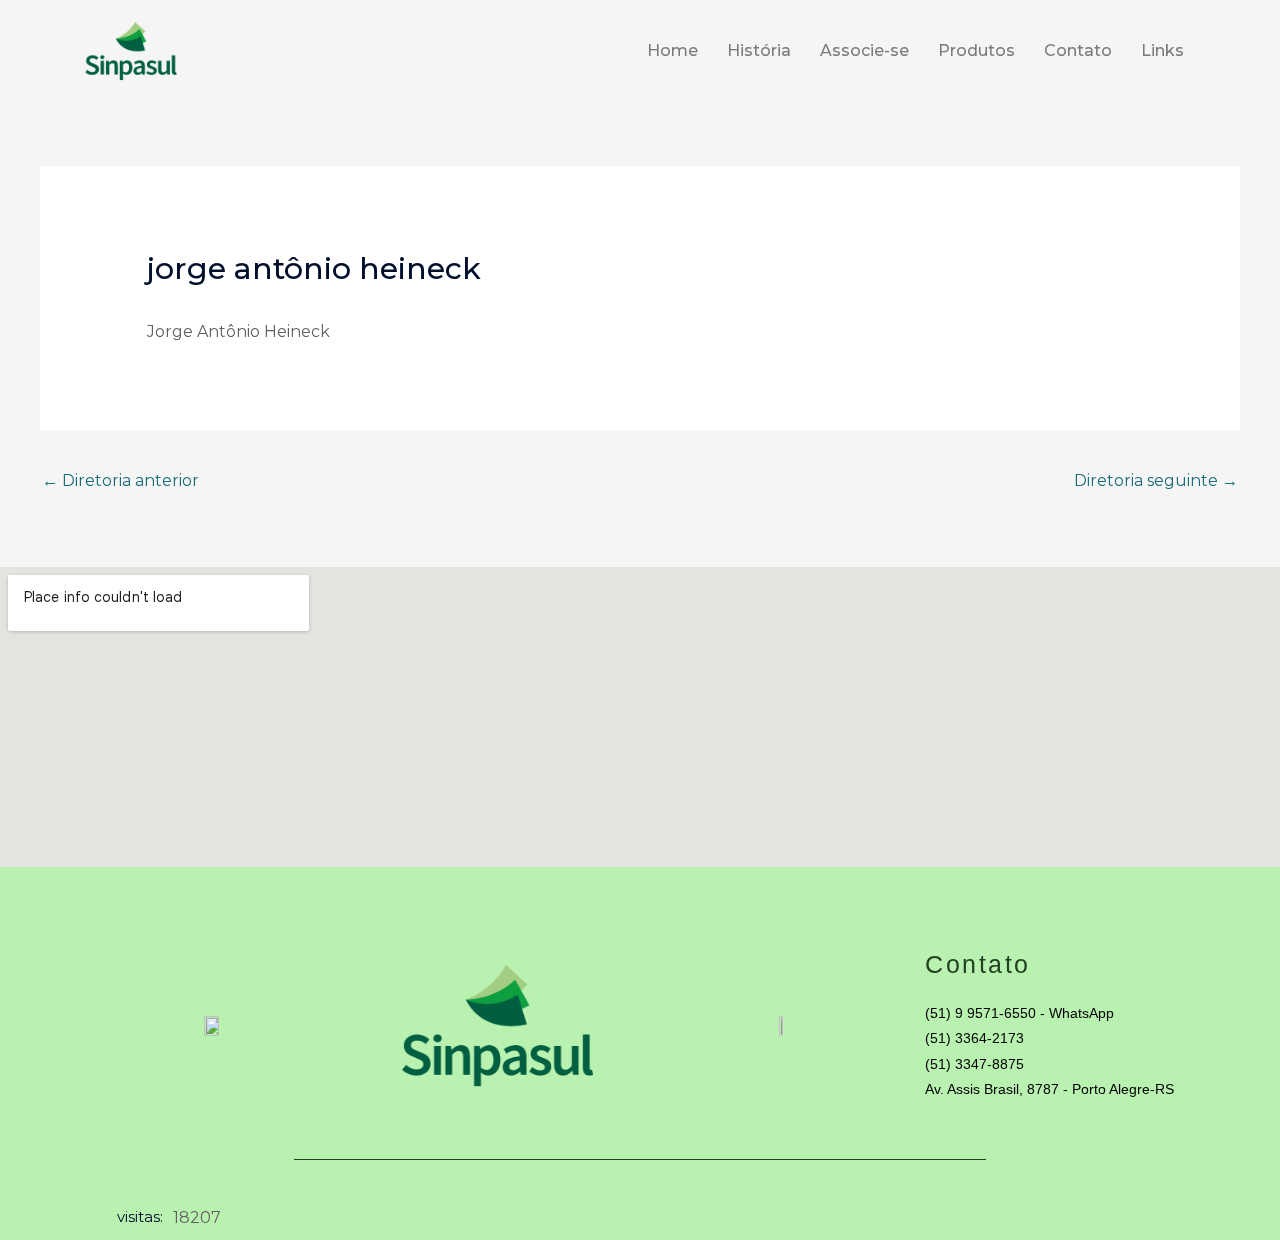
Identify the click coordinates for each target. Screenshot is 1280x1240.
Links (1162, 50)
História (759, 50)
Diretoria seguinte (1156, 480)
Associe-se (864, 50)
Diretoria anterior (120, 480)
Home (672, 50)
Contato (1078, 50)
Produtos (976, 50)
